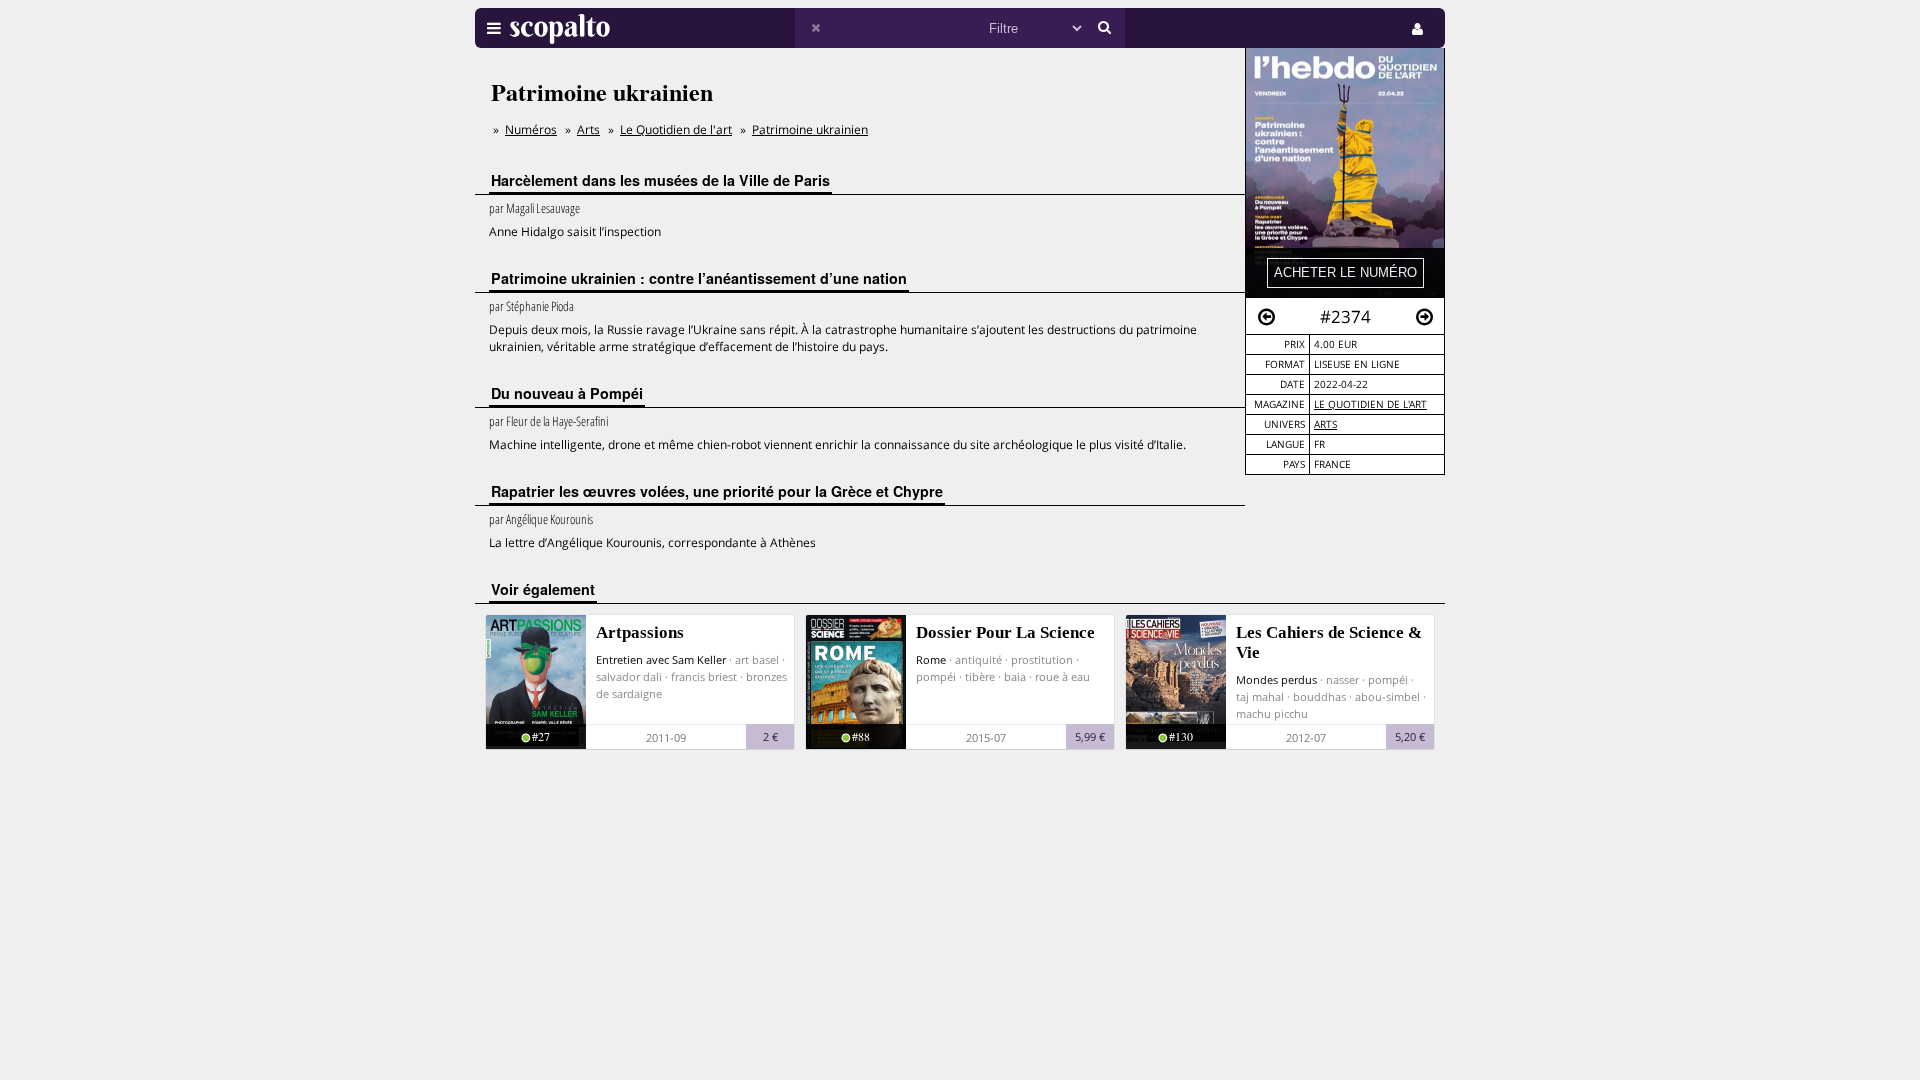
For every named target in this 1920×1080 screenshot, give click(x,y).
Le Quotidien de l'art (1370, 404)
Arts (1325, 424)
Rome (931, 659)
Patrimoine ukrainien (810, 129)
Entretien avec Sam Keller (661, 659)
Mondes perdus (1276, 679)
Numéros (531, 129)
